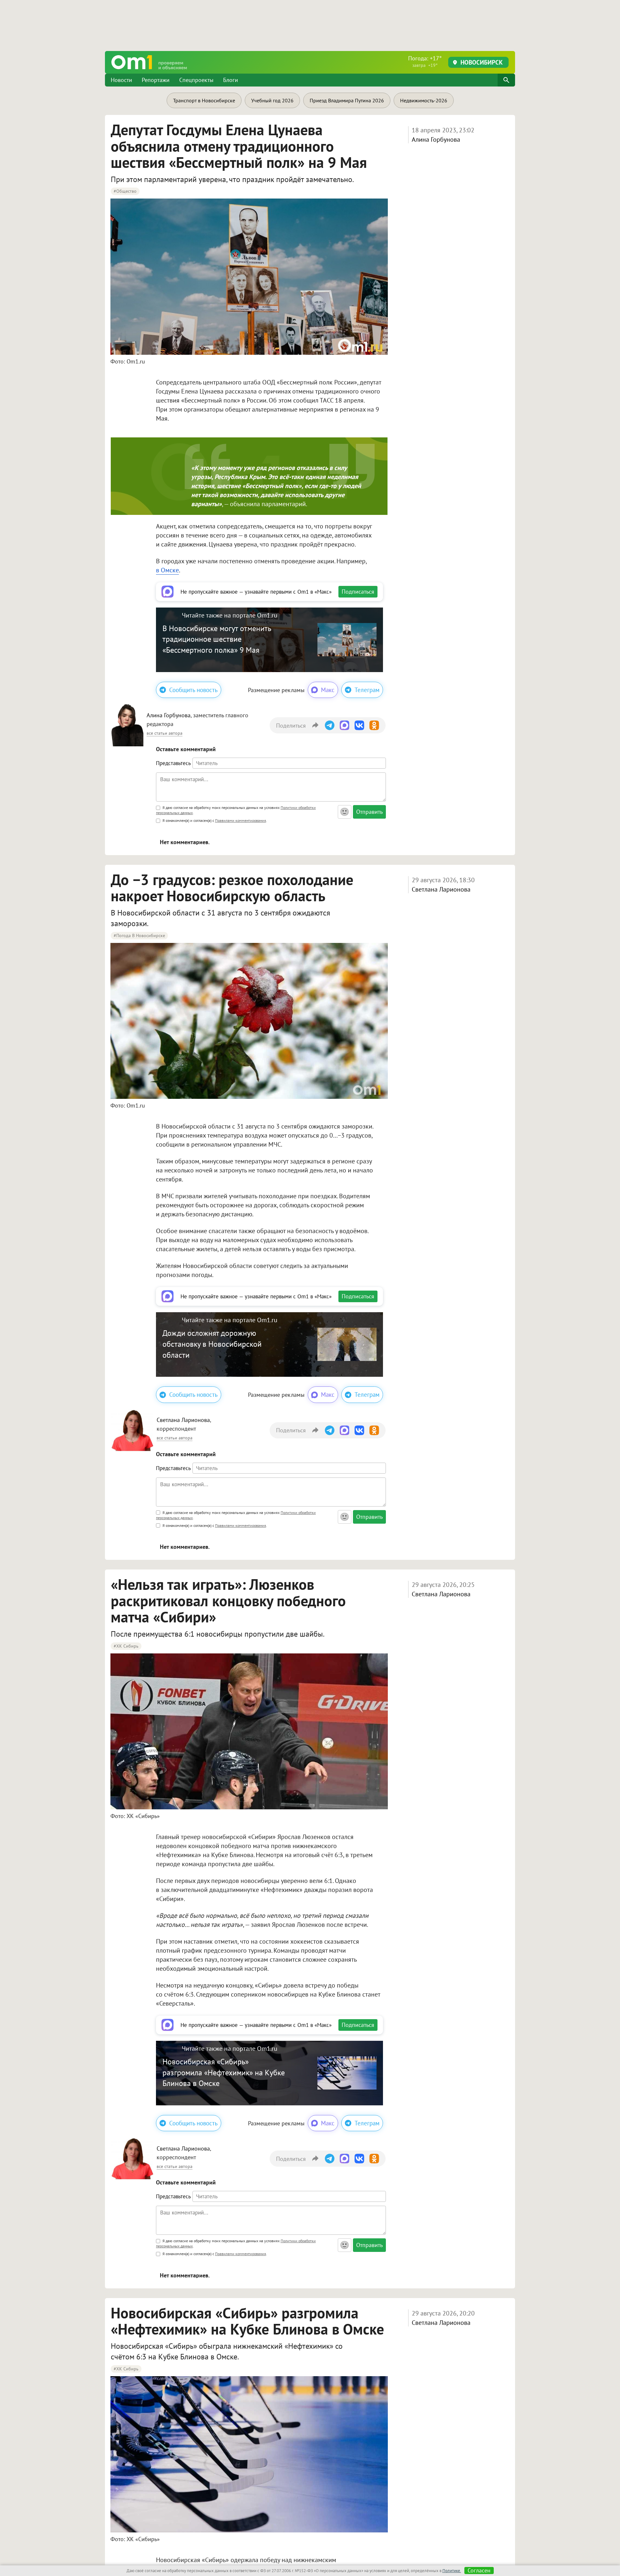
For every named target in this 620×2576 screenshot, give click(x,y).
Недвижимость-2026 (424, 100)
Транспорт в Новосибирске (204, 100)
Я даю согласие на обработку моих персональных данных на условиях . (236, 810)
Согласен (479, 2571)
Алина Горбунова (436, 139)
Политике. (452, 2571)
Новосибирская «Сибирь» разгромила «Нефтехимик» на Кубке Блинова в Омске (224, 2072)
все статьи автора (165, 733)
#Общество (125, 191)
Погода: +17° (425, 61)
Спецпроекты (196, 80)
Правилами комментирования (241, 820)
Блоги (231, 80)
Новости (121, 80)
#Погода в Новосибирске (139, 935)
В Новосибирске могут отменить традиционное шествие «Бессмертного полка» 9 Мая (217, 639)
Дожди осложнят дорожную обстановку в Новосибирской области (212, 1344)
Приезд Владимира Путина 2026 (347, 100)
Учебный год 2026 (272, 100)
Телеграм (367, 690)
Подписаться (358, 592)
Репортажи (156, 80)
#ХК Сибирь (126, 1646)
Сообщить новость (193, 690)
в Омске (167, 570)
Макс (328, 690)
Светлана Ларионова (441, 889)
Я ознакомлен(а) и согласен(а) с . (214, 820)
